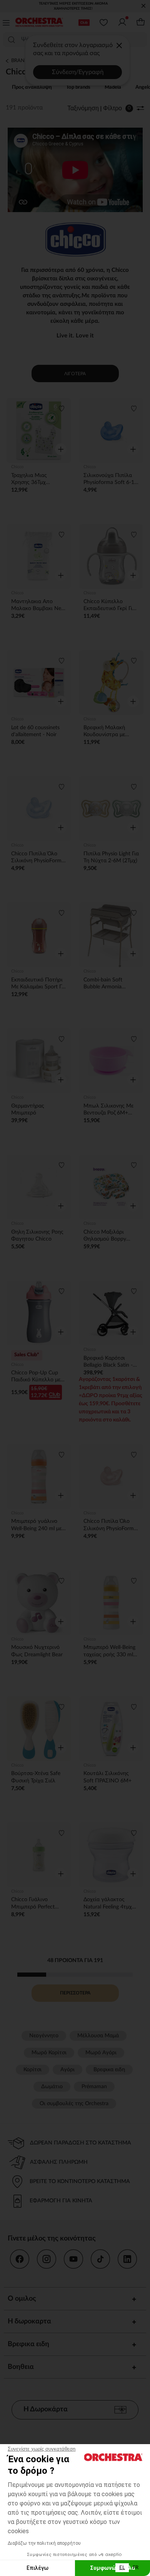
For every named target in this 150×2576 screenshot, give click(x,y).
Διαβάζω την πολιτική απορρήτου (44, 2543)
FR (136, 2568)
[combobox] (122, 2568)
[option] (136, 2568)
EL (122, 2568)
